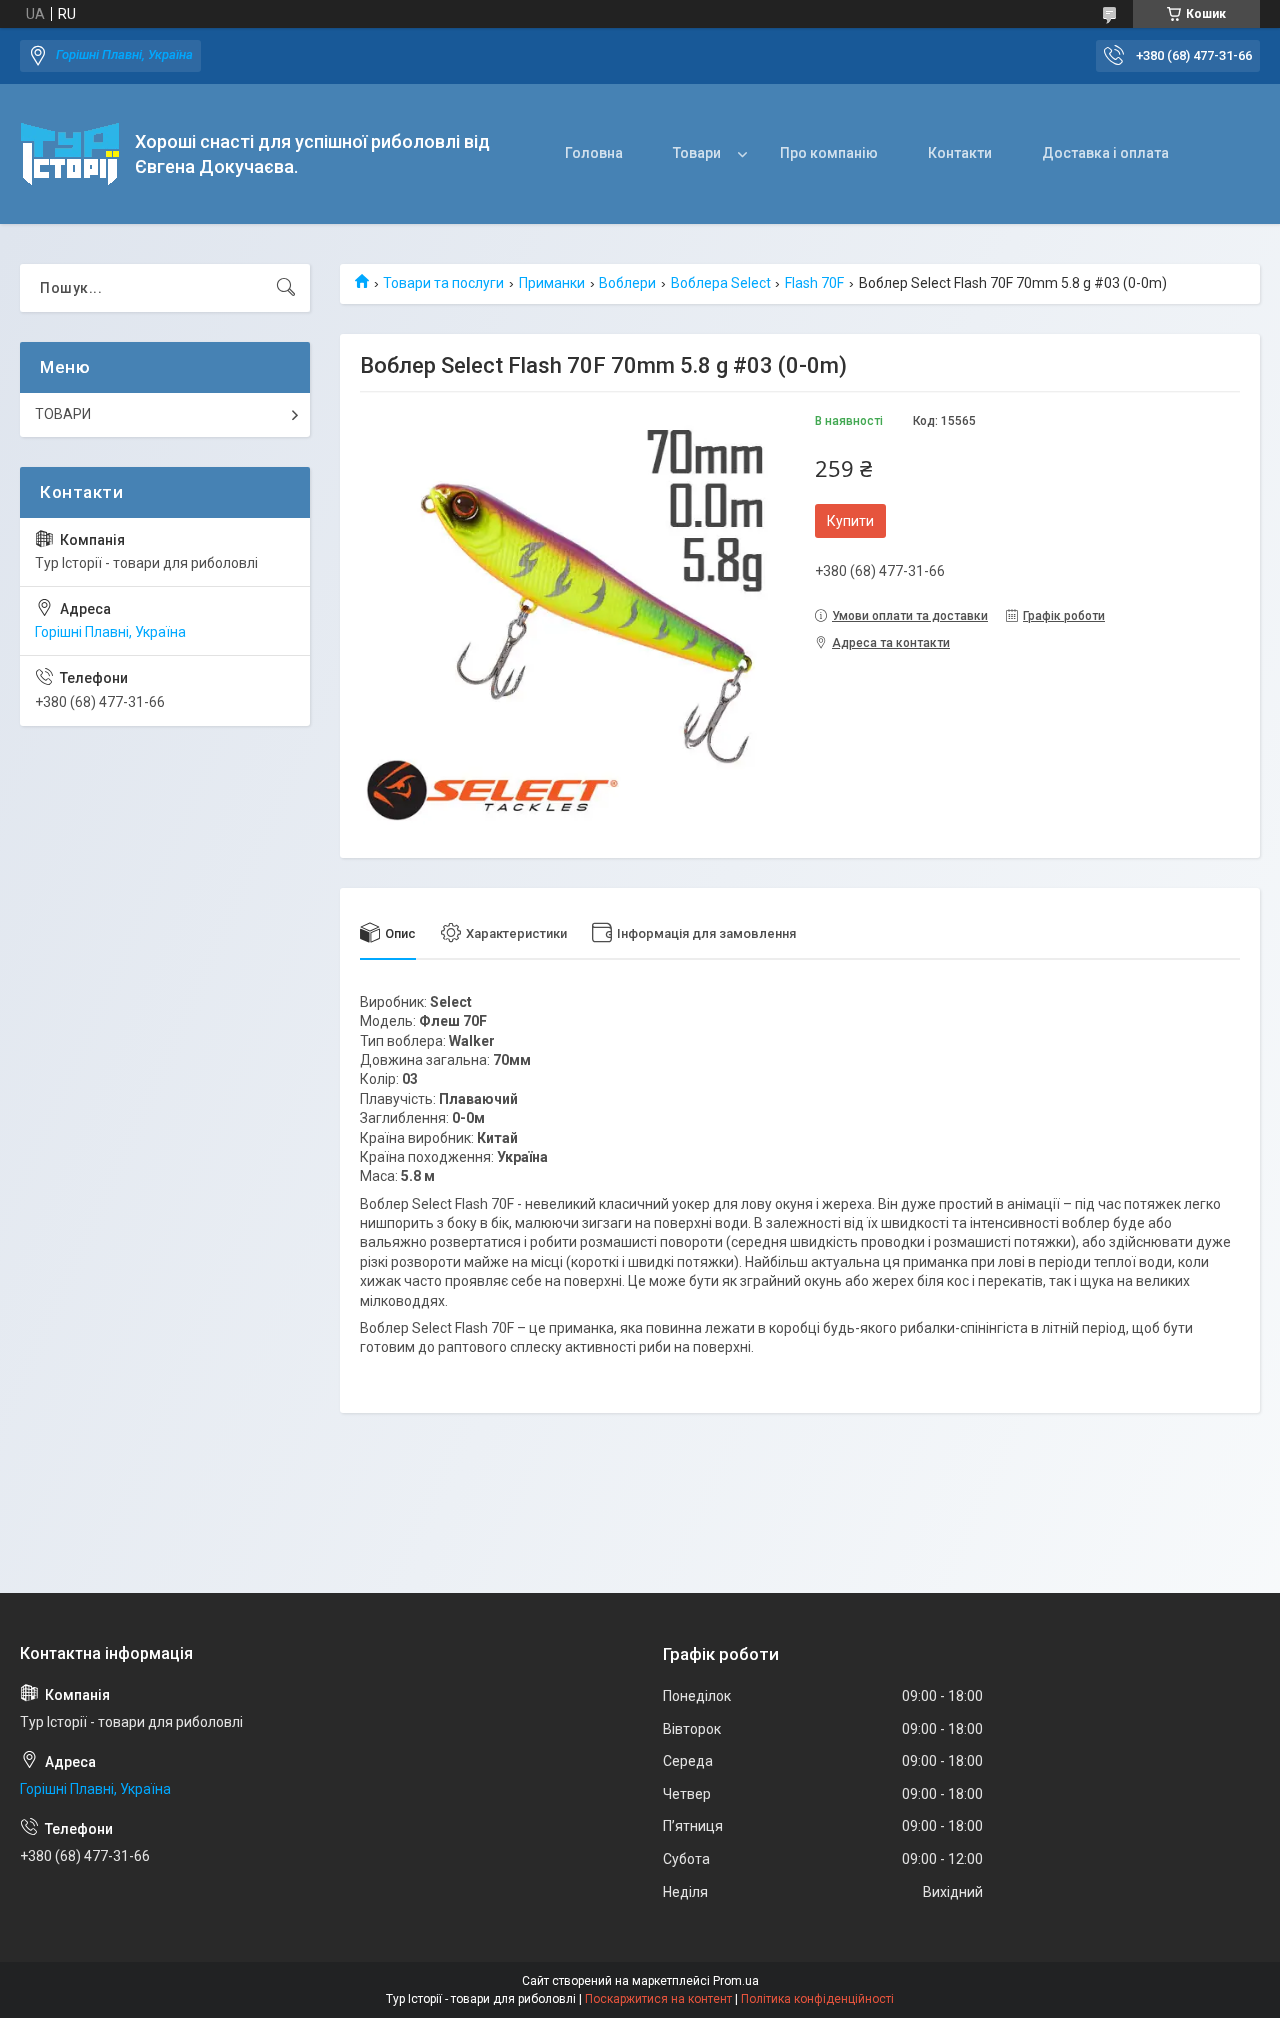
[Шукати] (286, 288)
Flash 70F (814, 283)
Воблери (627, 283)
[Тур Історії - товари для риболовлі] (70, 154)
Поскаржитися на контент (658, 1999)
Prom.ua (736, 1981)
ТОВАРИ (63, 414)
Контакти (960, 153)
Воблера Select (721, 283)
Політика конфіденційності (817, 1999)
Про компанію (829, 153)
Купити (850, 521)
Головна (594, 153)
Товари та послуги (443, 283)
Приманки (552, 283)
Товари (697, 153)
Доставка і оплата (1105, 153)
